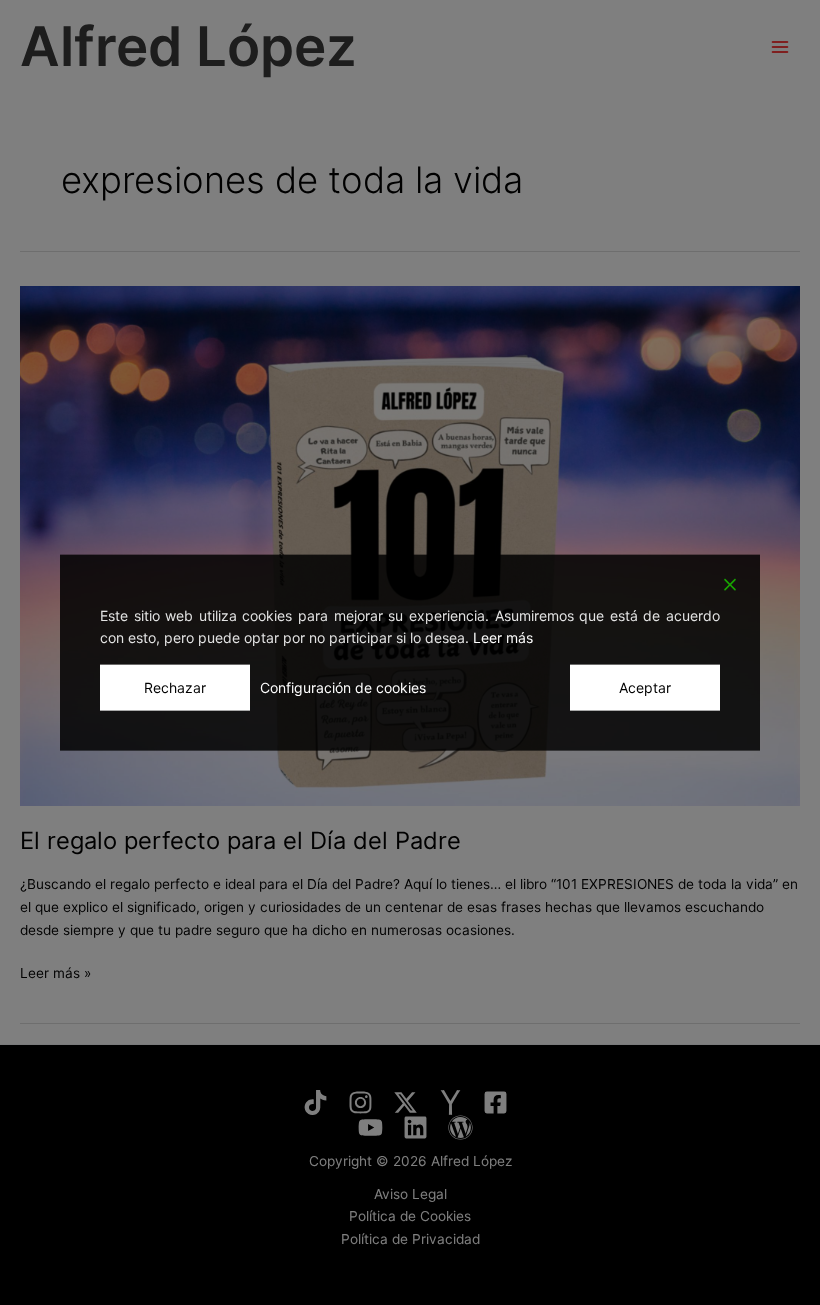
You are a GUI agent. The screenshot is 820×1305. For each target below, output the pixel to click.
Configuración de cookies (343, 686)
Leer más (503, 637)
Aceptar (645, 686)
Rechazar (175, 686)
